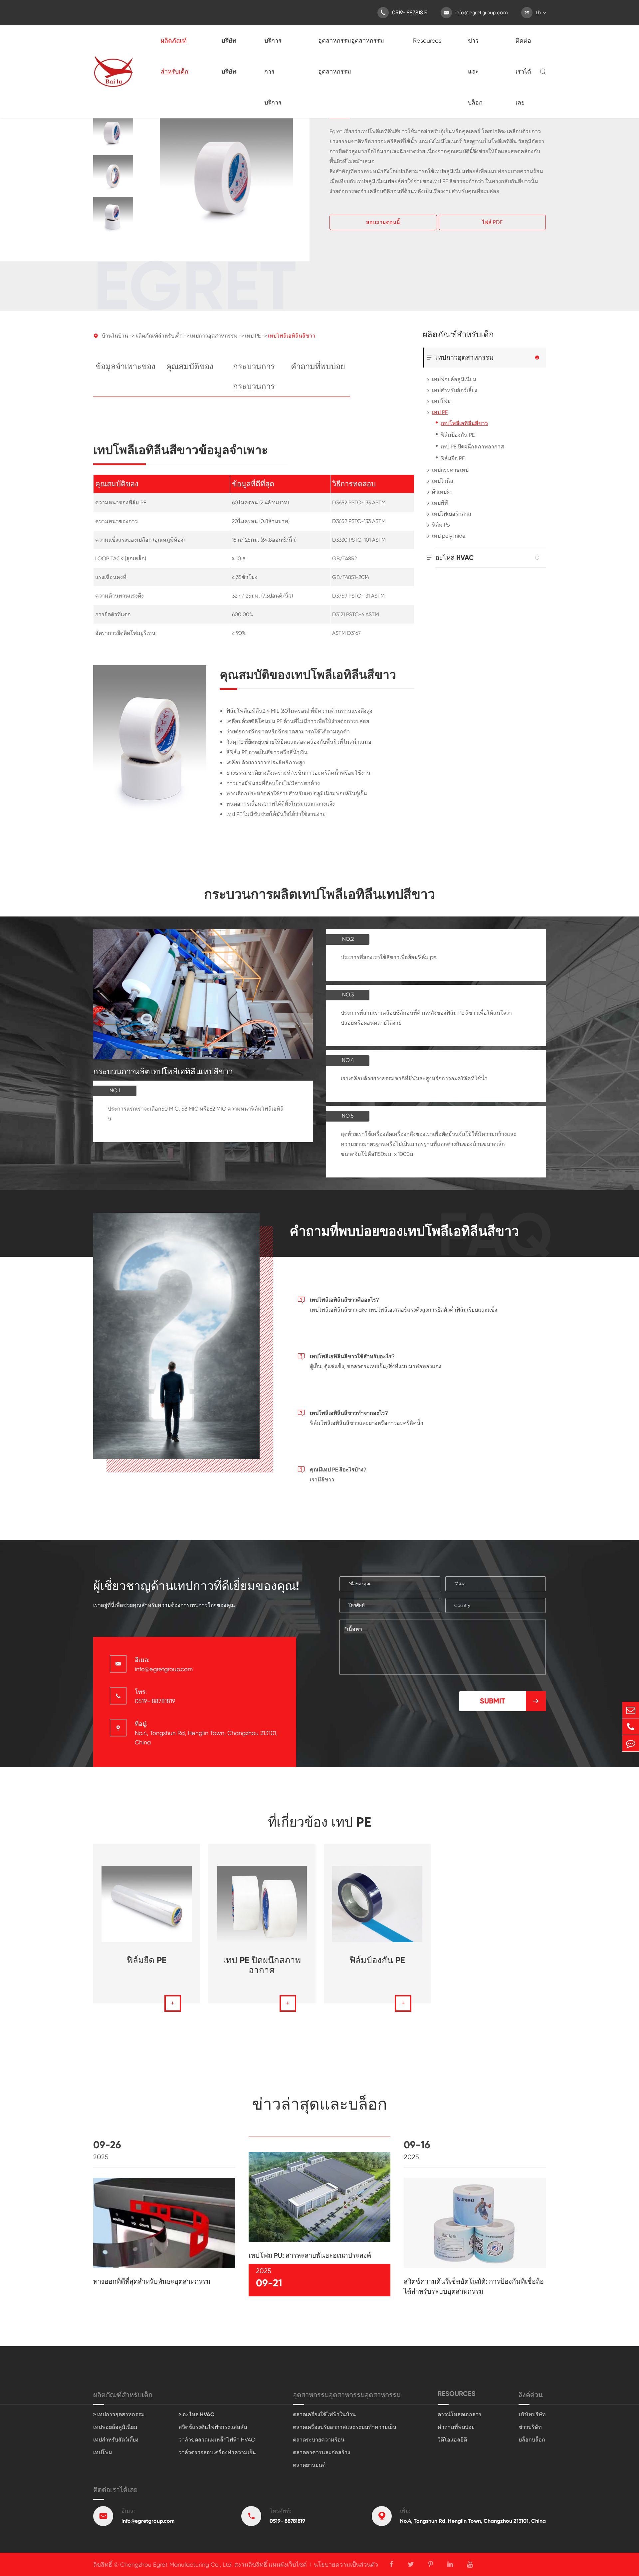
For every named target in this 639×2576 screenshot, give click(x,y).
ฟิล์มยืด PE (453, 458)
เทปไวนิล (443, 481)
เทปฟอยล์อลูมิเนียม (454, 379)
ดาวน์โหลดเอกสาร (460, 2414)
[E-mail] (631, 1710)
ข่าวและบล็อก (475, 71)
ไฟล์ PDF (492, 222)
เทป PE (253, 336)
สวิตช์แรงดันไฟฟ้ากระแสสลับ (213, 2427)
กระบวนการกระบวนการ (254, 376)
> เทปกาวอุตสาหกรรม (119, 2414)
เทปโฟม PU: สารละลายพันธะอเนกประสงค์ (310, 2255)
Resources (427, 40)
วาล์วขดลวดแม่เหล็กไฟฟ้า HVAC (217, 2440)
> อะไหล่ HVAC (197, 2414)
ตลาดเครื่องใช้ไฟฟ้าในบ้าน (324, 2414)
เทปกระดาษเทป (450, 470)
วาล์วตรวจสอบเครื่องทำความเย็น (217, 2452)
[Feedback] (631, 1743)
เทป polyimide (449, 536)
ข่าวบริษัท (530, 2427)
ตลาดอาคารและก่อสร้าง (321, 2452)
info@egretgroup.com (476, 12)
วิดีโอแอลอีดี (452, 2440)
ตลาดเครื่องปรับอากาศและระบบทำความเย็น (345, 2427)
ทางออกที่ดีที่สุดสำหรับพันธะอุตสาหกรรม (152, 2281)
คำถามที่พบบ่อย (318, 366)
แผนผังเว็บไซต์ (288, 2565)
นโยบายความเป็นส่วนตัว (346, 2565)
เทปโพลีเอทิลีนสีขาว (292, 336)
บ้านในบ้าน (115, 336)
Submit (510, 1701)
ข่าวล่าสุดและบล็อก (319, 2104)
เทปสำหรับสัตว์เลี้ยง (455, 390)
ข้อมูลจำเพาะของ (125, 366)
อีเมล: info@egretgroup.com (164, 1664)
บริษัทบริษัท (229, 56)
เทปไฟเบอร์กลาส (452, 514)
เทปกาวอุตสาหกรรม (214, 336)
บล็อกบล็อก (532, 2440)
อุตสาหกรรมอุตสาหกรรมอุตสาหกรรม (351, 56)
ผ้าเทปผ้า (442, 492)
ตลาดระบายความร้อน (319, 2440)
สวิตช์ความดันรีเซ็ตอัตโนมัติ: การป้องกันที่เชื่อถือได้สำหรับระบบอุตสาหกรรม (474, 2286)
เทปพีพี (440, 503)
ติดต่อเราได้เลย (523, 71)
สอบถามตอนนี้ (383, 222)
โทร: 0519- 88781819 (155, 1696)
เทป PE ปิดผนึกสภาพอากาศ (472, 447)
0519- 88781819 (404, 12)
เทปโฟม (441, 401)
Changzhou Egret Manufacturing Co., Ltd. (176, 2565)
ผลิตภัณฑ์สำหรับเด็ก (175, 56)
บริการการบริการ (273, 71)
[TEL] (631, 1727)
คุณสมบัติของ (190, 366)
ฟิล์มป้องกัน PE (458, 435)
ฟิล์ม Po (441, 525)
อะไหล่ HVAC (455, 558)
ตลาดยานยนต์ (309, 2465)
